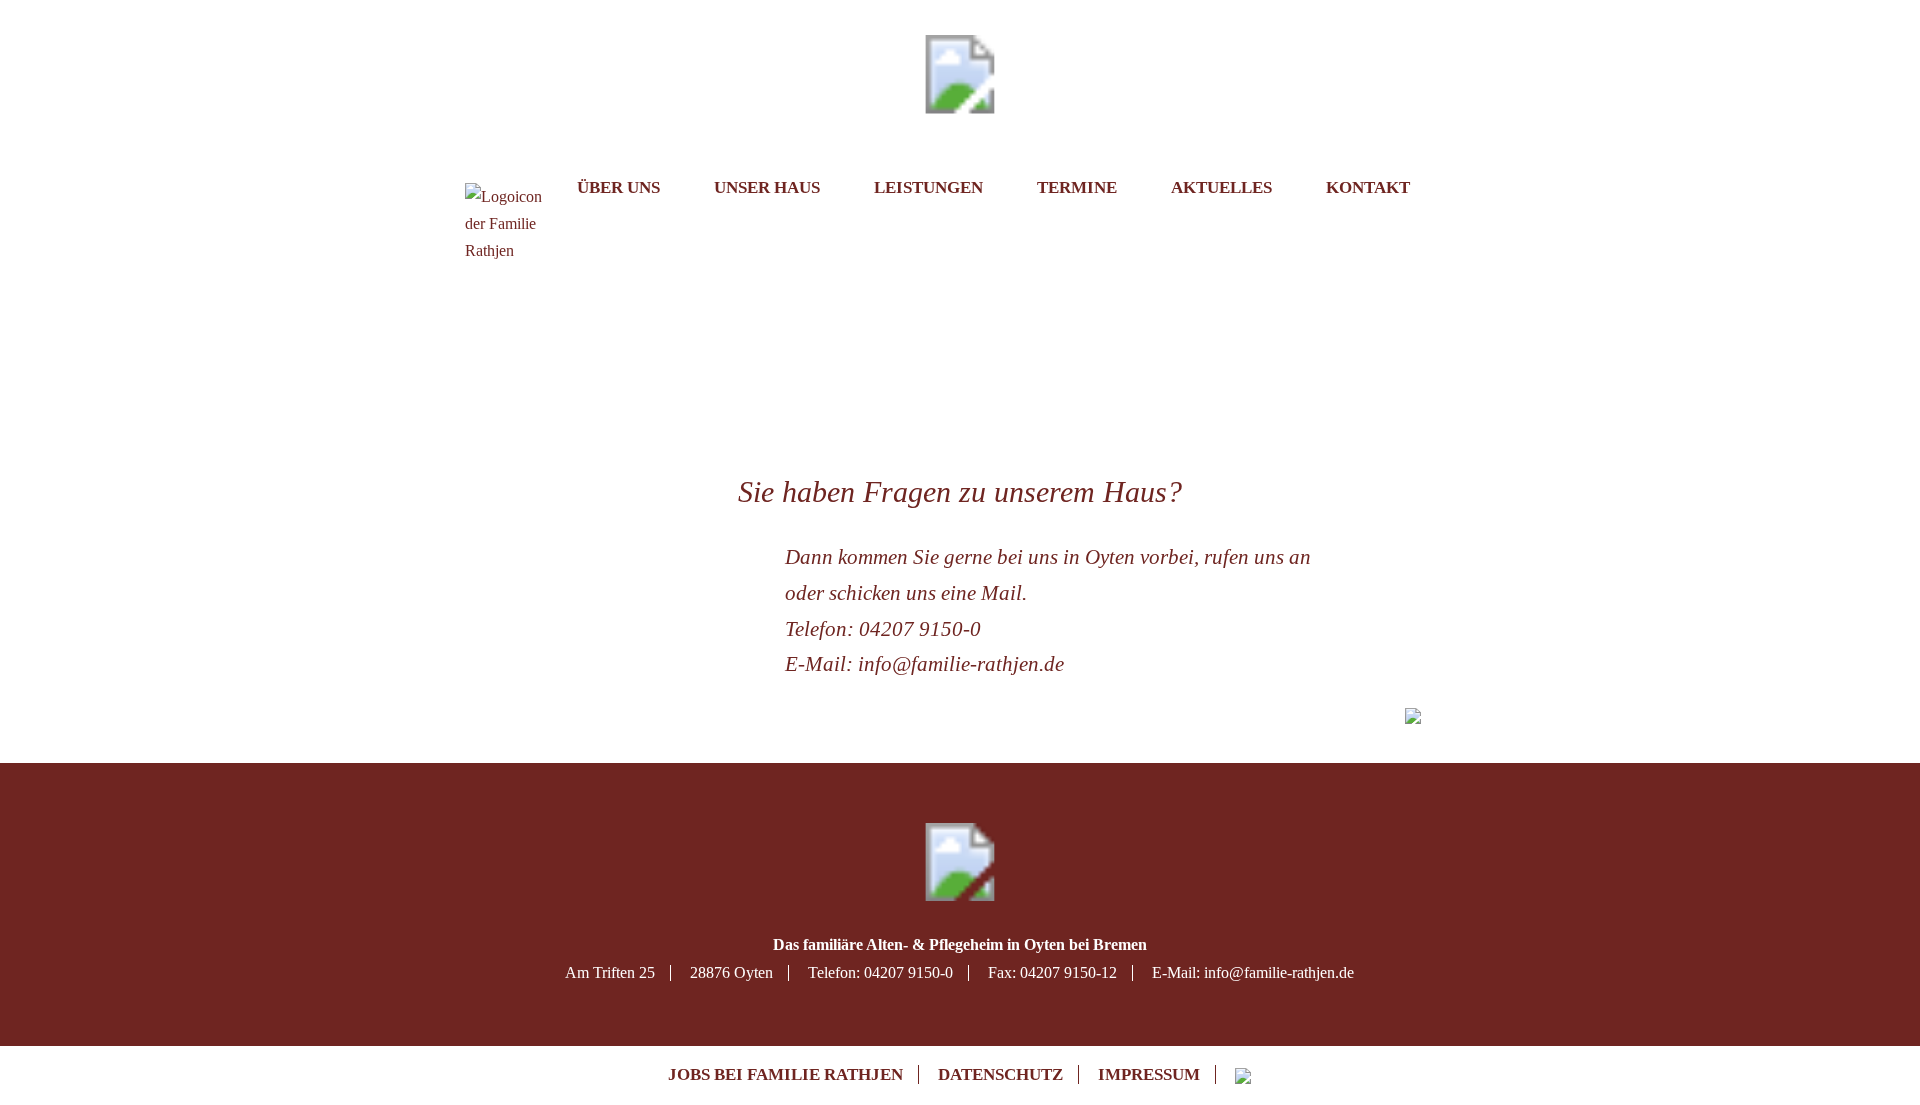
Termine (1077, 187)
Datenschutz (1000, 1074)
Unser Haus (767, 187)
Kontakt (1368, 187)
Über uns (618, 187)
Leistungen (928, 187)
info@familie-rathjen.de (961, 664)
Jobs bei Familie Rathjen (785, 1074)
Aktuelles (1221, 187)
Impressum (1149, 1074)
